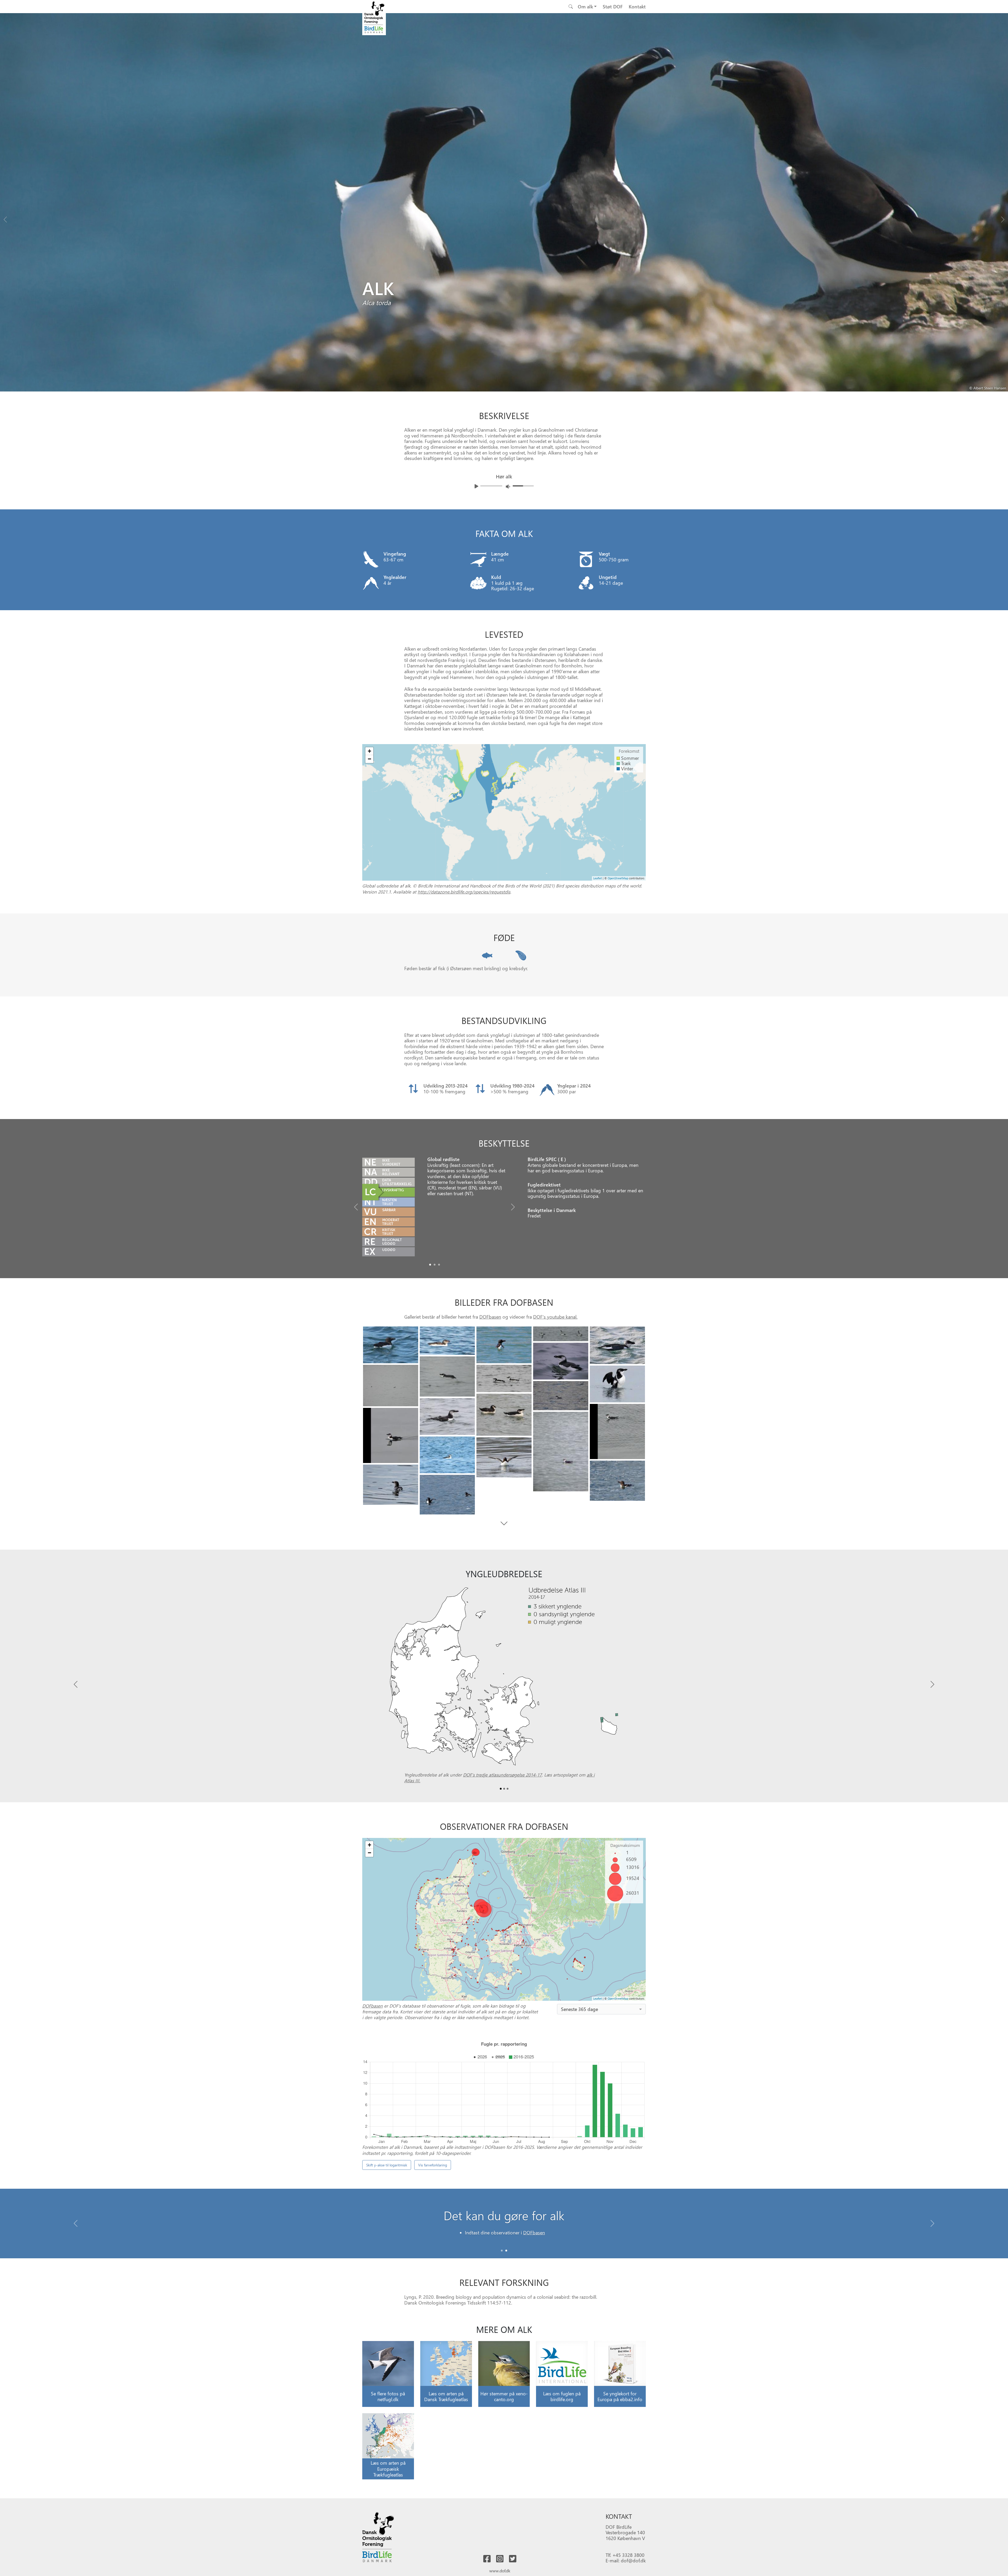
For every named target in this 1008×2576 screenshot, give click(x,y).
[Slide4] (617, 1345)
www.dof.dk (500, 2571)
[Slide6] (447, 1376)
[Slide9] (617, 1384)
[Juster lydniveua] (508, 486)
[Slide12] (447, 1417)
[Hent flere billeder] (504, 1523)
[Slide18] (617, 1481)
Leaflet (598, 878)
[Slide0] (430, 1265)
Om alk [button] (585, 6)
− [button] (369, 759)
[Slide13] (617, 1431)
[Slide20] (447, 1495)
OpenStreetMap (618, 878)
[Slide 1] (506, 2251)
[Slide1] (435, 1265)
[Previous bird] (5, 218)
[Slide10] (561, 1396)
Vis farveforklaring (433, 2165)
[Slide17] (504, 1457)
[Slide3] (561, 1334)
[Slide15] (561, 1451)
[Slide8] (504, 1378)
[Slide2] (439, 1265)
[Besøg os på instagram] (500, 2559)
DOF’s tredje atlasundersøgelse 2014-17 (502, 1775)
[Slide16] (447, 1455)
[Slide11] (504, 1415)
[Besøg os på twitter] (513, 2559)
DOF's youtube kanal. (555, 1317)
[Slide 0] (502, 2251)
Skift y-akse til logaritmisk (387, 2165)
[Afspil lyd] (476, 486)
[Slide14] (391, 1435)
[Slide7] (391, 1386)
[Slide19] (391, 1485)
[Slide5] (561, 1361)
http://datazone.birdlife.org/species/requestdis (464, 892)
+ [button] (369, 751)
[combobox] (601, 2009)
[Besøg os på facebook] (487, 2559)
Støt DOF (613, 6)
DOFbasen (490, 1317)
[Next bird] (1003, 218)
